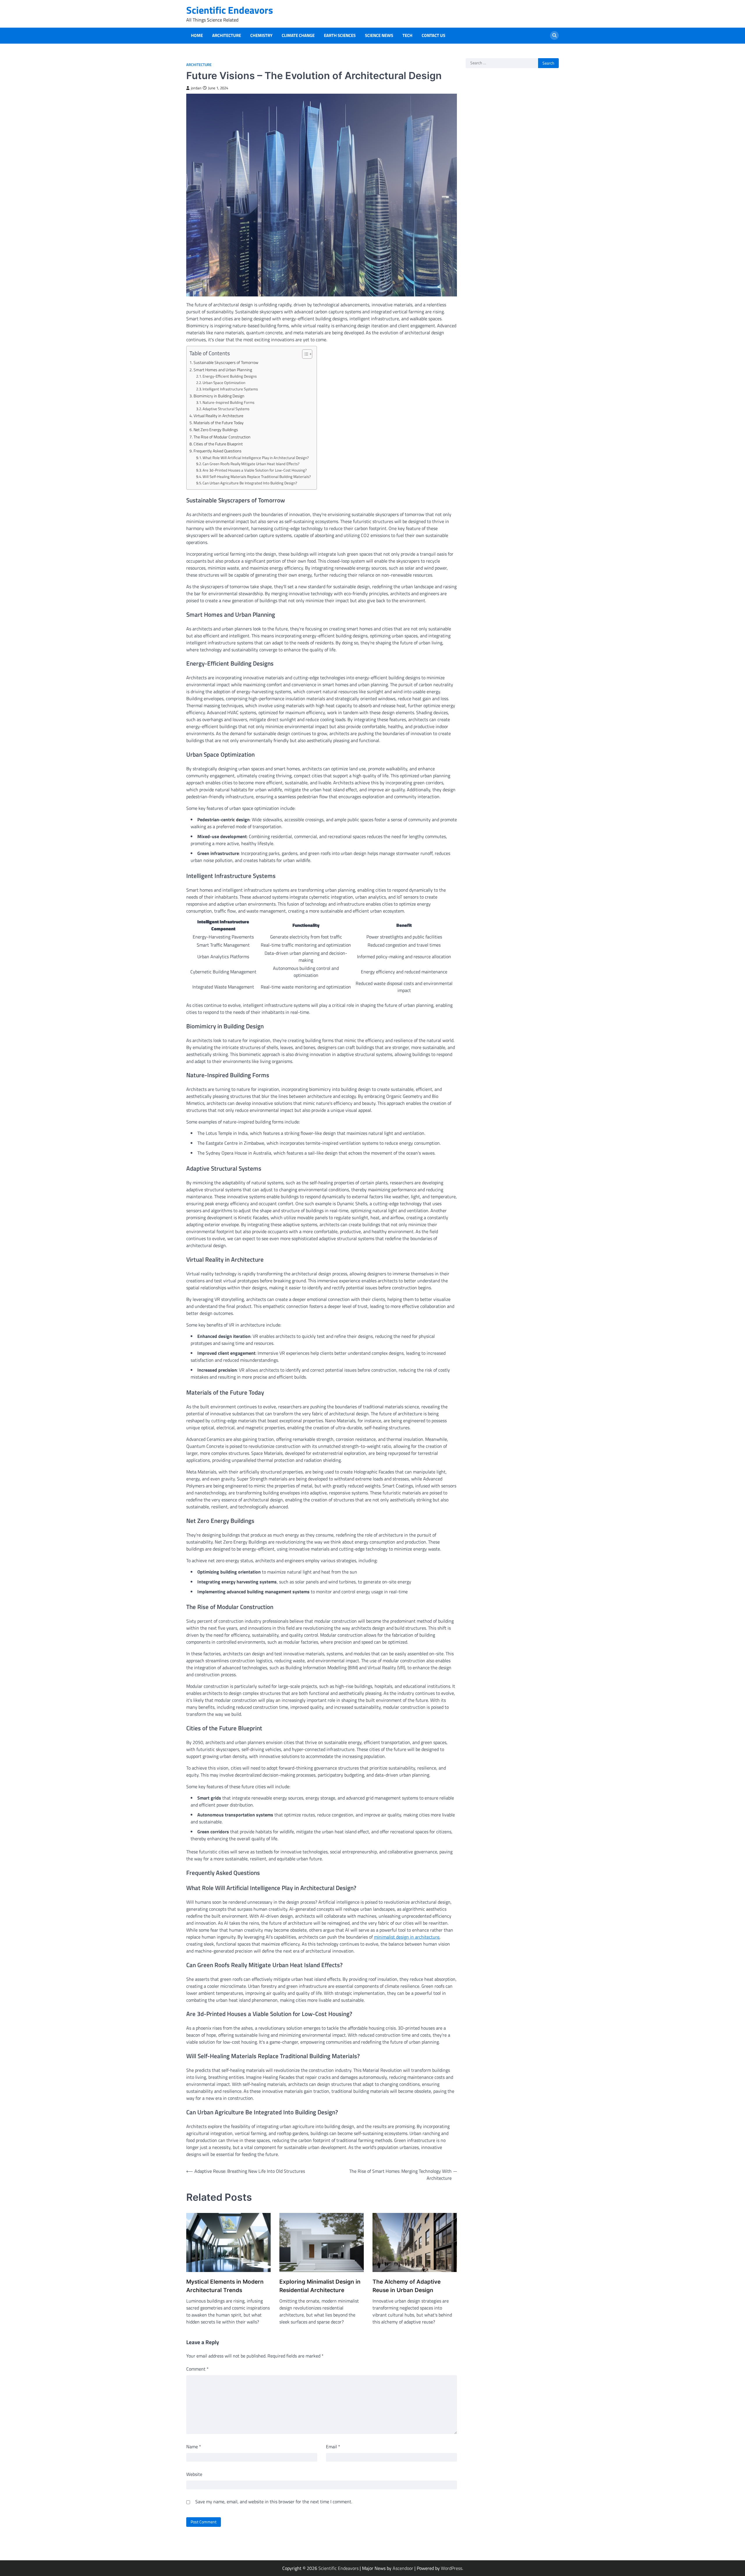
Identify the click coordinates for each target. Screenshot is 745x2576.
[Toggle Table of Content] (304, 354)
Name (194, 2447)
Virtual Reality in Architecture (218, 416)
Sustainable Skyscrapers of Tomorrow (226, 362)
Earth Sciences (340, 35)
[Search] (554, 35)
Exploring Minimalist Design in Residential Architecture (320, 2286)
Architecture (227, 35)
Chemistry (261, 35)
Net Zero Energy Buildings (216, 430)
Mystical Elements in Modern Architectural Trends (225, 2286)
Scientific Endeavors (230, 10)
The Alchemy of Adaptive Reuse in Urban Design (407, 2286)
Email (333, 2447)
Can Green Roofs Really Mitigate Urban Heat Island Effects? (251, 464)
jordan (196, 88)
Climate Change (298, 35)
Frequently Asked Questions (218, 451)
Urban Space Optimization (224, 383)
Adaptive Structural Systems (226, 409)
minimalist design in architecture (407, 1937)
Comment (197, 2369)
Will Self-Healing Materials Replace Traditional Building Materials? (257, 477)
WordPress (452, 2568)
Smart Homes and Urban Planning (223, 370)
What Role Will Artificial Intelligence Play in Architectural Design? (256, 458)
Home (197, 35)
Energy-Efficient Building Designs (230, 376)
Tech (407, 35)
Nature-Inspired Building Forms (228, 402)
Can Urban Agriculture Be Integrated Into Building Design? (250, 483)
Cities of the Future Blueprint (218, 444)
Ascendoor (403, 2568)
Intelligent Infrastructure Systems (230, 389)
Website (194, 2474)
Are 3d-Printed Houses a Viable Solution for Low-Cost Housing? (255, 470)
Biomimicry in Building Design (219, 396)
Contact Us (433, 35)
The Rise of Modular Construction (222, 437)
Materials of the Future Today (219, 423)
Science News (379, 35)
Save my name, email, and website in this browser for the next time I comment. (274, 2502)
